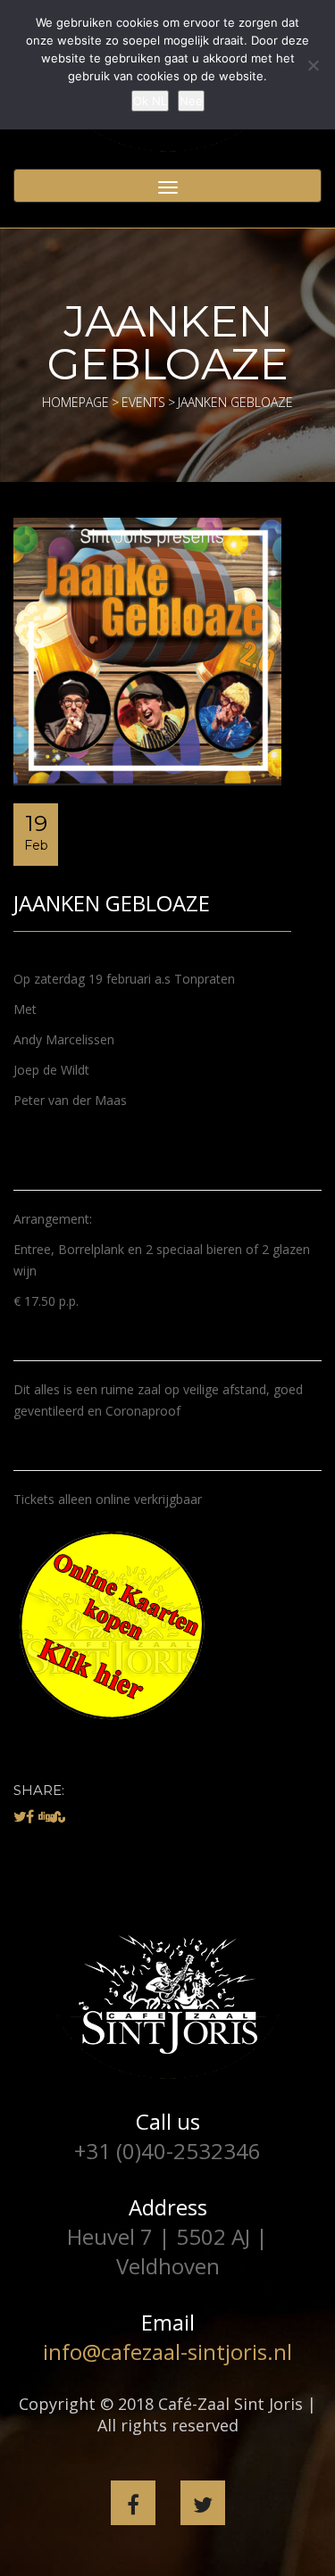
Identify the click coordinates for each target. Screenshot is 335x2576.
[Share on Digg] (46, 1816)
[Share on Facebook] (30, 1816)
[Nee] (313, 65)
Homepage (75, 402)
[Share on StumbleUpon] (58, 1816)
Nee (191, 101)
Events (143, 402)
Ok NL (150, 101)
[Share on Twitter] (20, 1816)
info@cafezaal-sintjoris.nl (167, 2352)
